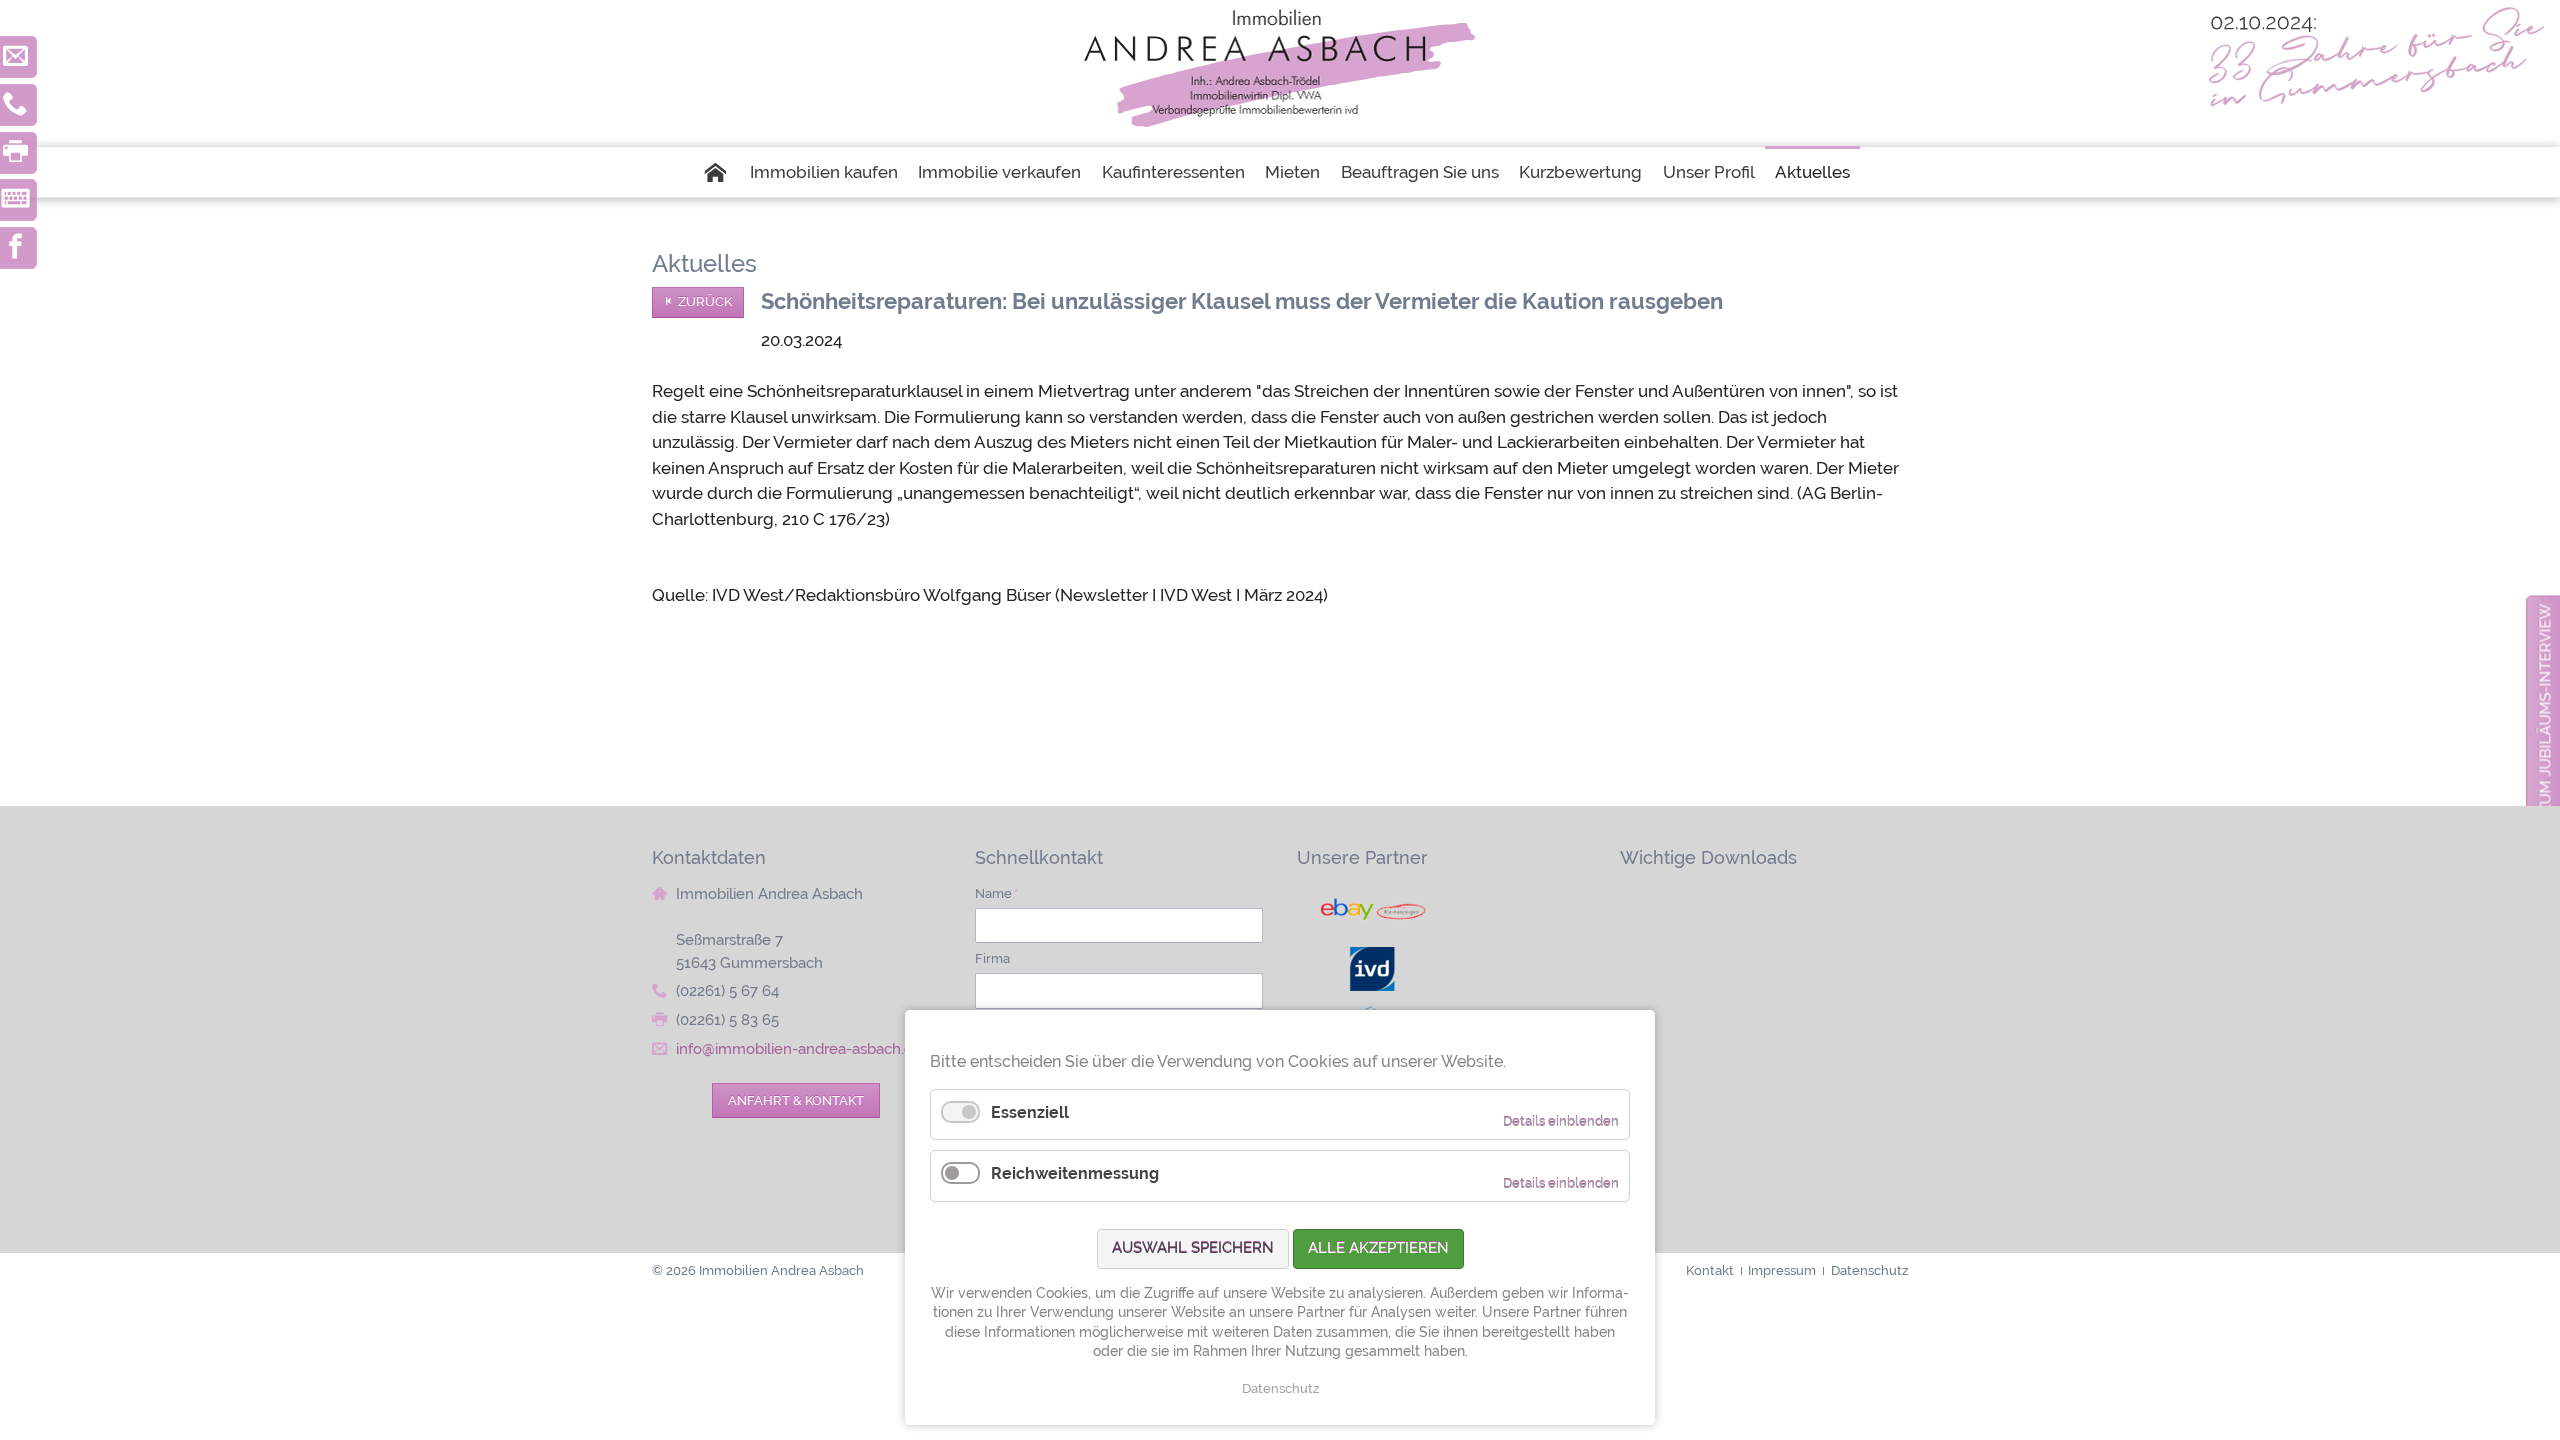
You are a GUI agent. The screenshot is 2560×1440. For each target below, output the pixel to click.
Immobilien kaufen (824, 172)
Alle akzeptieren (1378, 1248)
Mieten (1292, 172)
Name (996, 893)
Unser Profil (1709, 172)
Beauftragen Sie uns (1420, 172)
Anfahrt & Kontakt (796, 1100)
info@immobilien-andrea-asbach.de (799, 1049)
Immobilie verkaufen (999, 172)
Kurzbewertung (1580, 172)
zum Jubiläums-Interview (2545, 709)
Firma (992, 958)
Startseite (720, 172)
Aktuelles (1812, 172)
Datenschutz (1280, 1388)
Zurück (705, 301)
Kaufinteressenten (1173, 172)
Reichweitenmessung (1075, 1173)
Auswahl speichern (1193, 1248)
